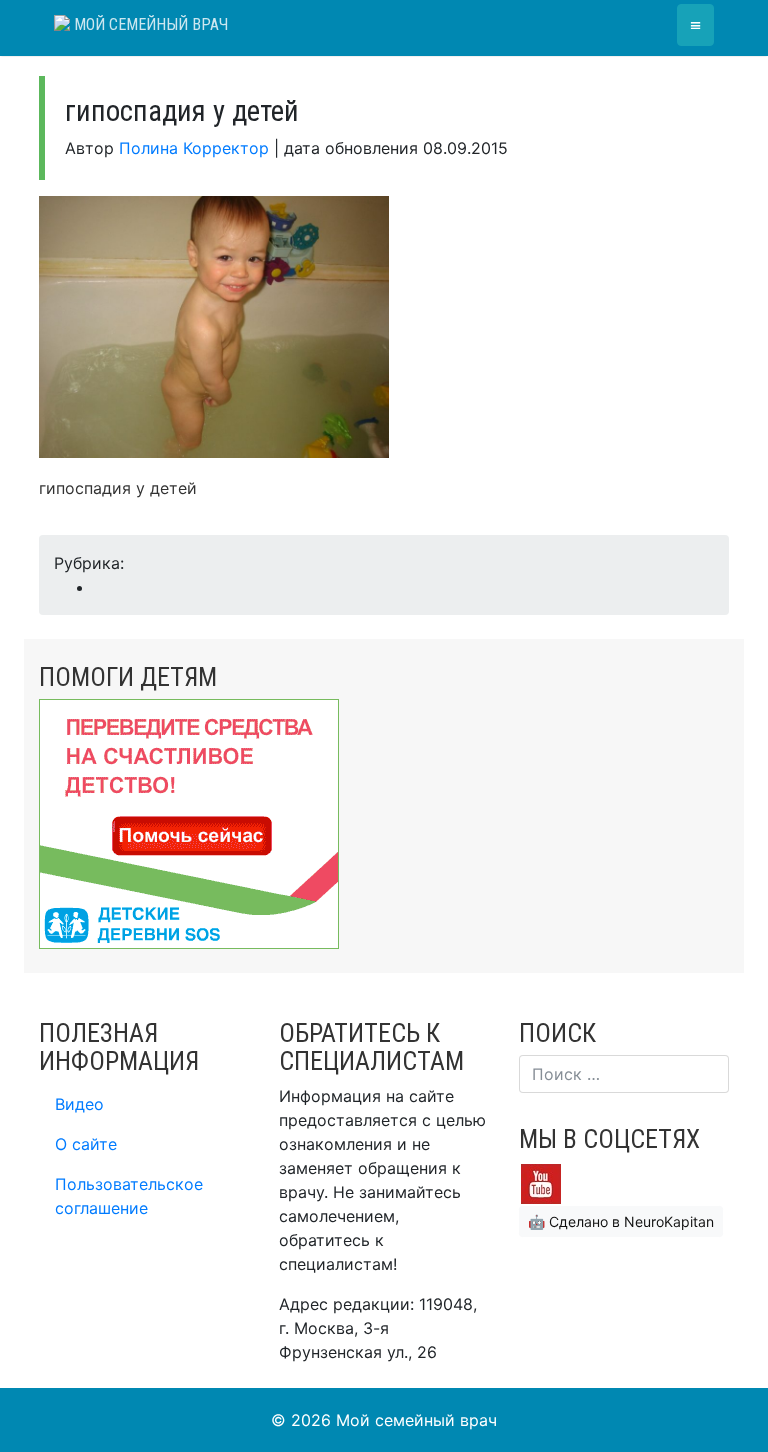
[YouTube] (541, 1182)
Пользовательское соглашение (129, 1196)
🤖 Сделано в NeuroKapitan (621, 1221)
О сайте (86, 1144)
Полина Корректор (194, 148)
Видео (79, 1104)
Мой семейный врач (149, 24)
